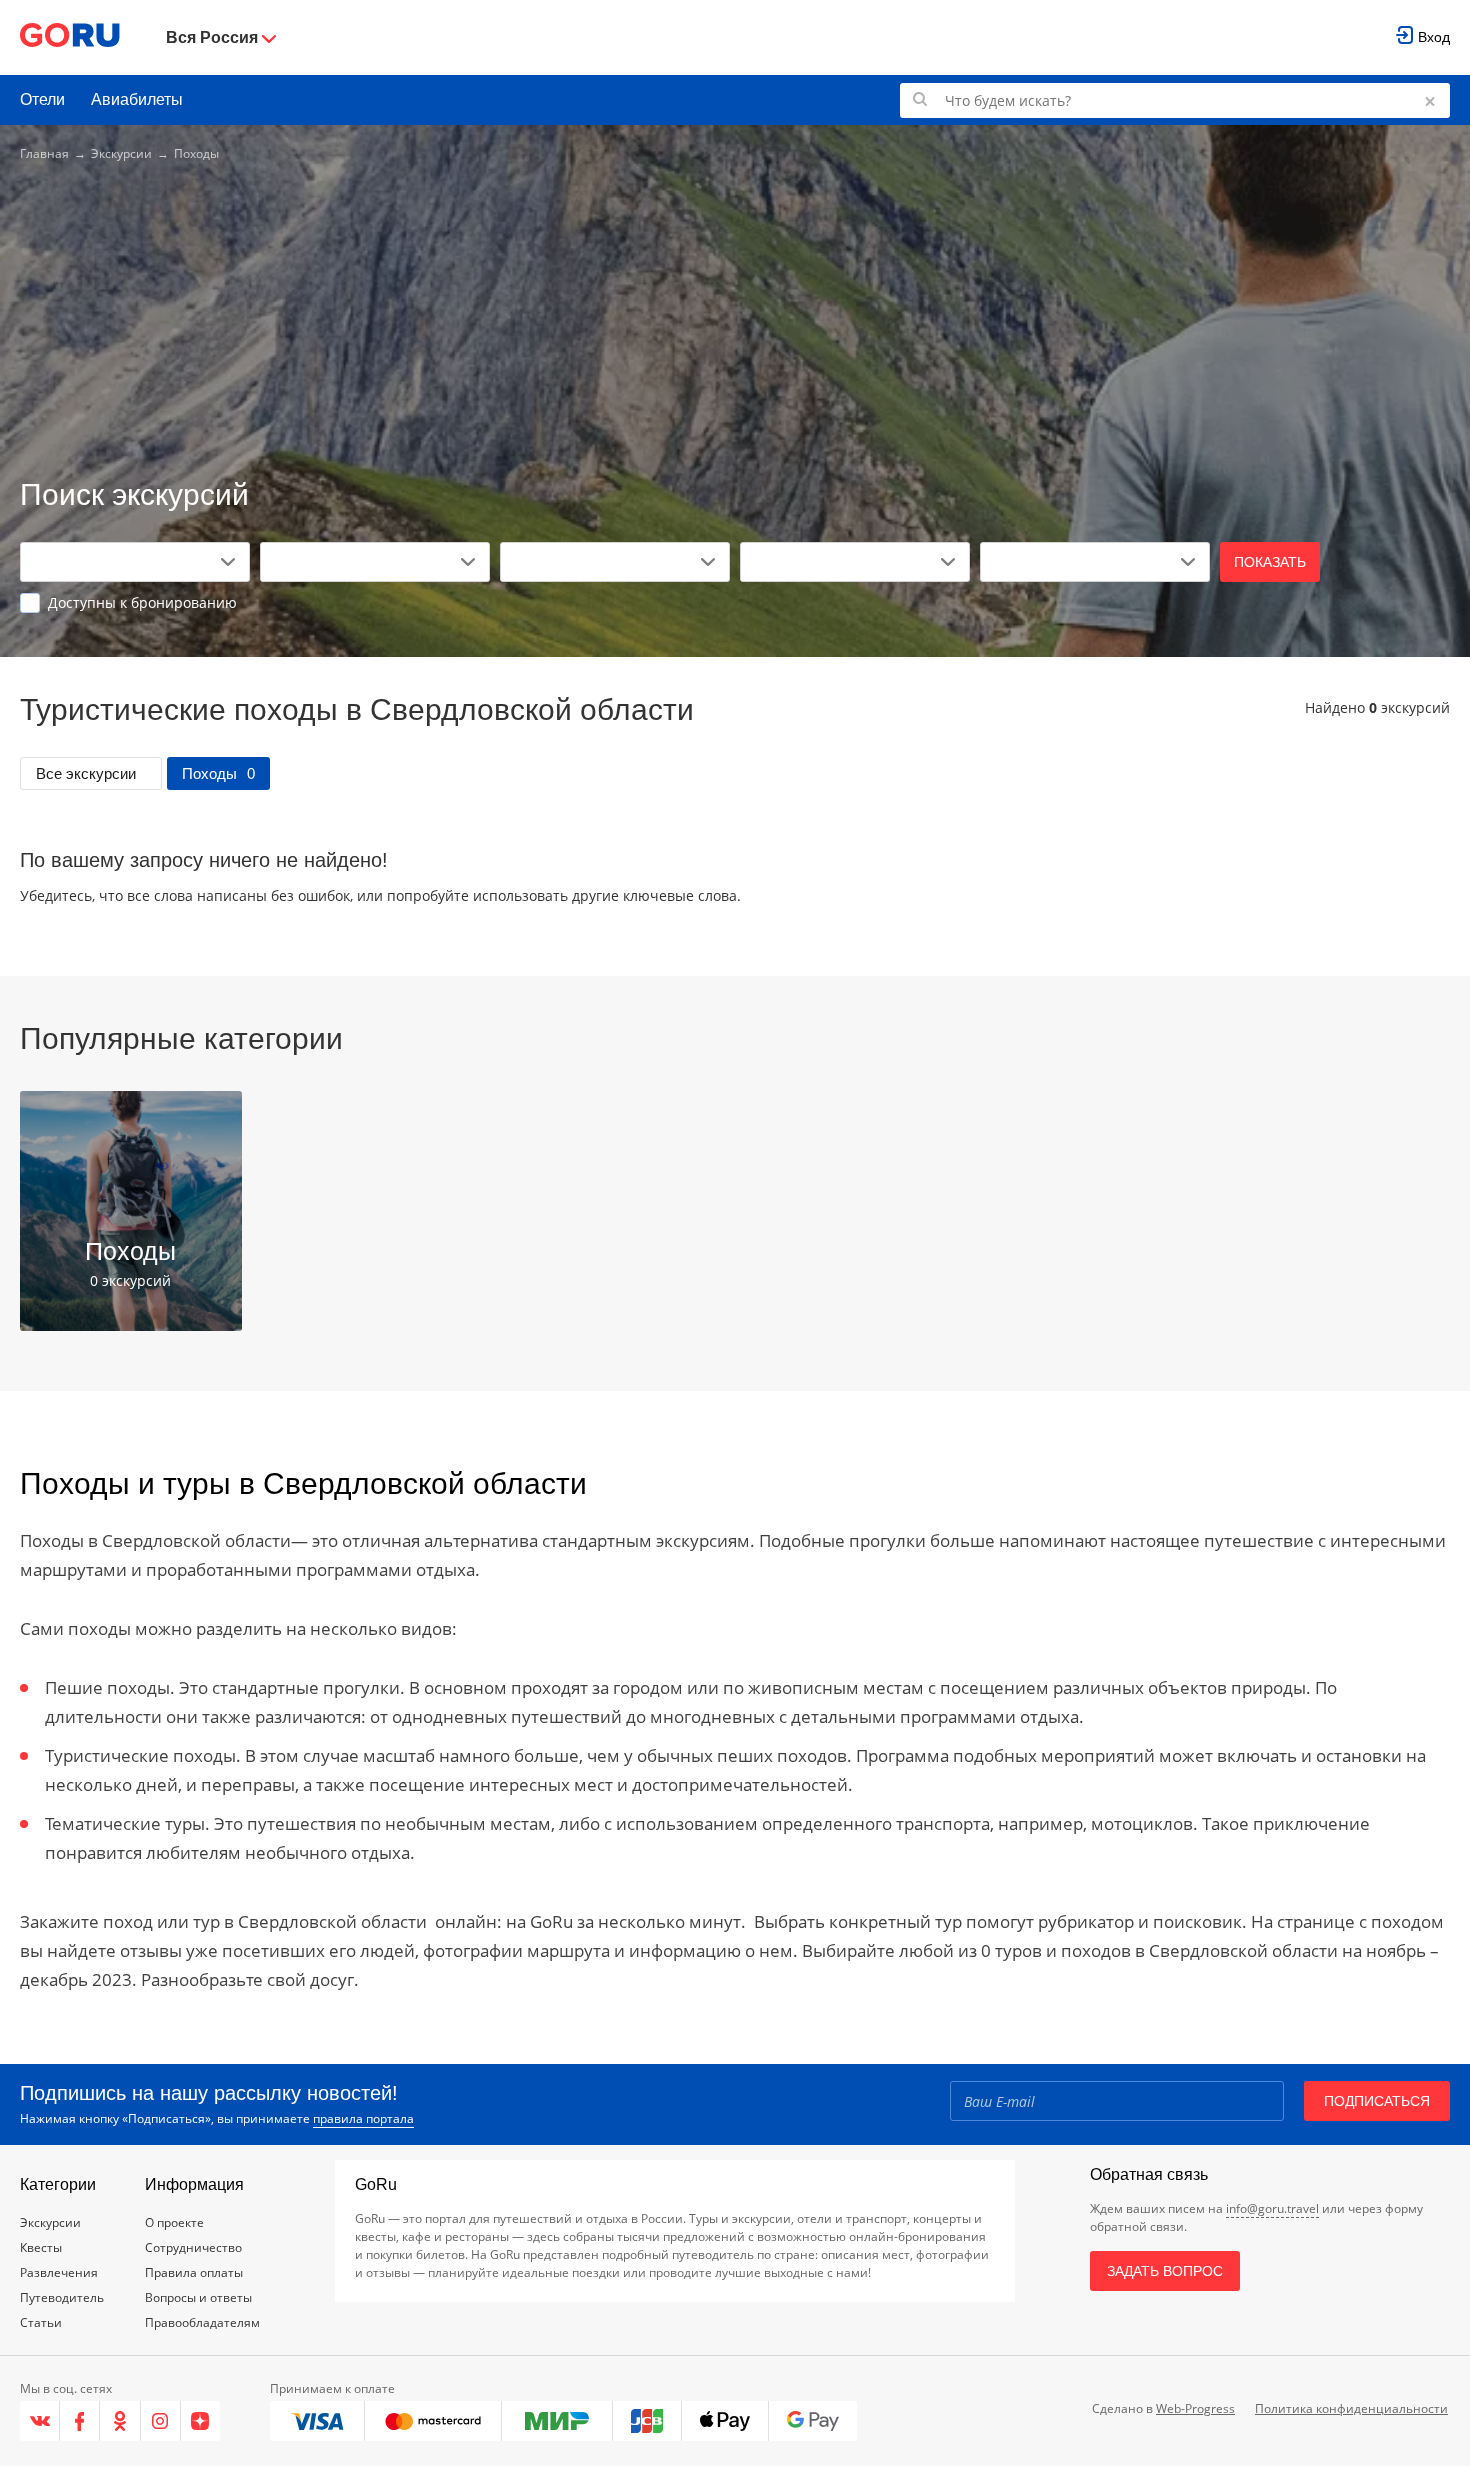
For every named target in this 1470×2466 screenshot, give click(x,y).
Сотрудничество (193, 2247)
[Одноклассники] (120, 2421)
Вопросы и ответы (198, 2297)
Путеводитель (62, 2297)
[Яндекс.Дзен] (200, 2421)
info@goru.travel (1272, 2208)
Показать (1270, 562)
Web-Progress (1195, 2408)
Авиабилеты (137, 99)
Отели (42, 99)
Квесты (41, 2247)
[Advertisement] (735, 322)
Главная (44, 153)
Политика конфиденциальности (1351, 2408)
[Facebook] (80, 2421)
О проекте (174, 2222)
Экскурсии (121, 153)
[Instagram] (161, 2421)
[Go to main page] (70, 37)
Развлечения (59, 2272)
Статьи (41, 2322)
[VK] (40, 2421)
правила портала (363, 2118)
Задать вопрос (1165, 2271)
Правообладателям (202, 2322)
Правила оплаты (194, 2272)
